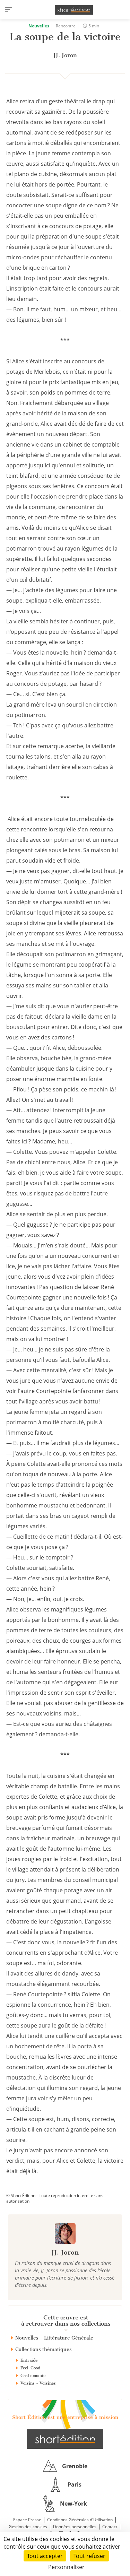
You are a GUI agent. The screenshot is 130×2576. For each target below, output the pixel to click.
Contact (110, 2527)
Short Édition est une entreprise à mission (65, 2417)
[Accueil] (74, 10)
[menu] (9, 10)
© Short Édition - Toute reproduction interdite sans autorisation (55, 2198)
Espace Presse (27, 2520)
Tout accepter (45, 2556)
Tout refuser (89, 2556)
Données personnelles (75, 2527)
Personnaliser (66, 2567)
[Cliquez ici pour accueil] (65, 2439)
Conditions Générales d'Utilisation (80, 2520)
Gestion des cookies (28, 2527)
